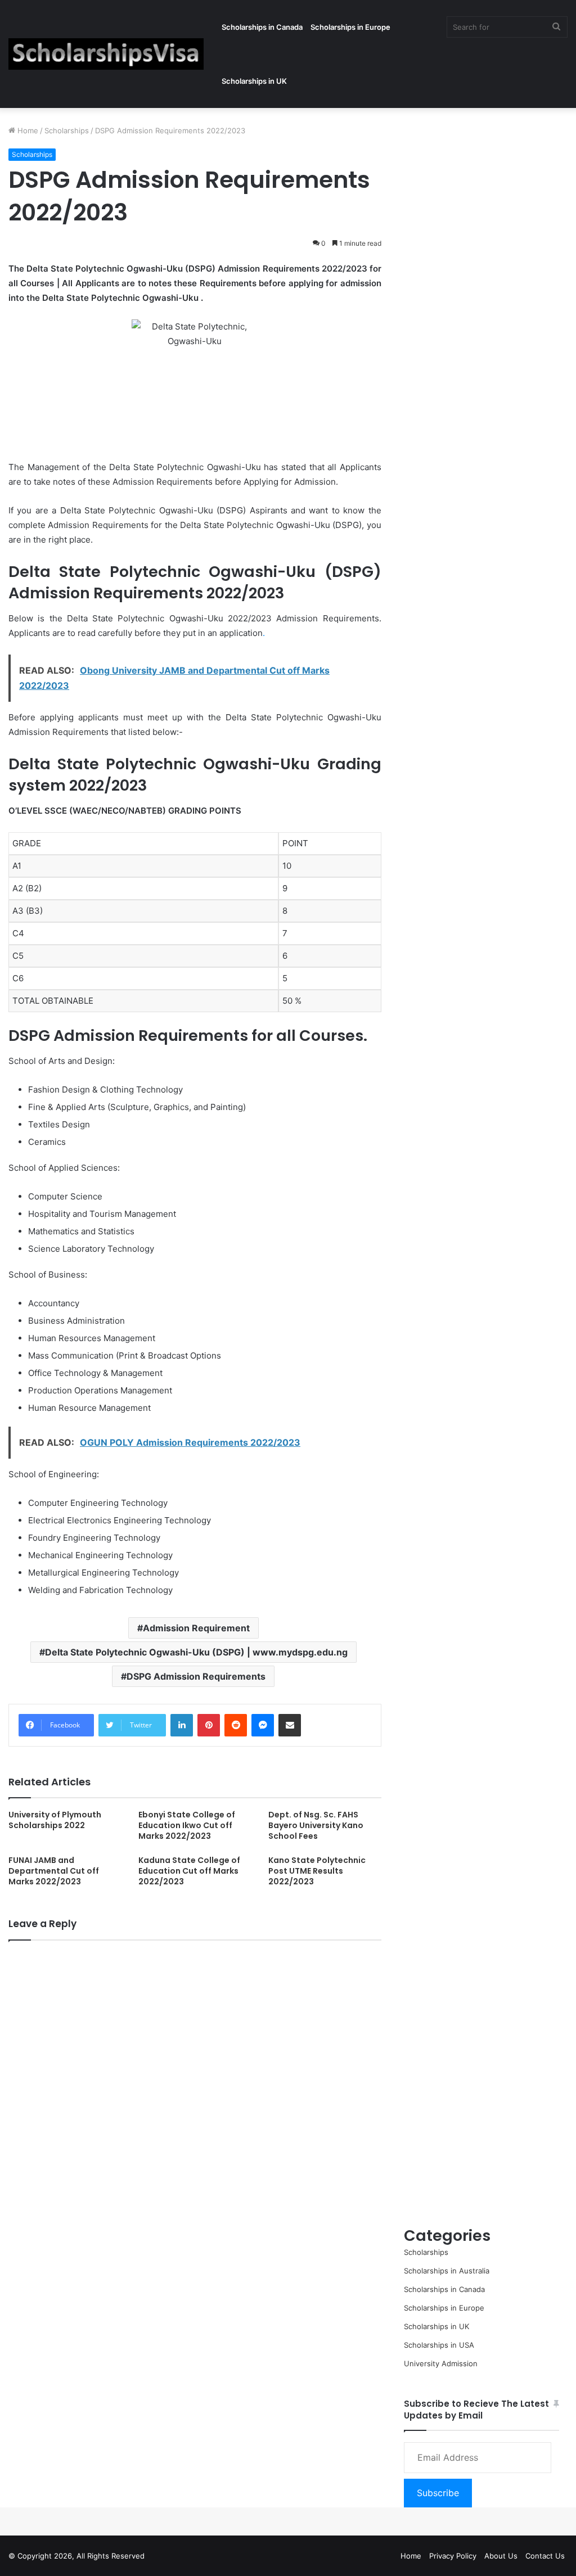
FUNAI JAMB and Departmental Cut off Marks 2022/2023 (54, 1871)
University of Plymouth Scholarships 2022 (55, 1820)
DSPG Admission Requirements (196, 1676)
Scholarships (67, 130)
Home (27, 130)
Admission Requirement (196, 1628)
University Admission (441, 2363)
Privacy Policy (453, 2556)
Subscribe (438, 2493)
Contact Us (545, 2556)
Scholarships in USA (439, 2345)
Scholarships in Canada (262, 27)
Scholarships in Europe (350, 27)
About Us (501, 2556)
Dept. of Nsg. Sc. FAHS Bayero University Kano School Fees (316, 1825)
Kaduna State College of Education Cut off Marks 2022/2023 (189, 1871)
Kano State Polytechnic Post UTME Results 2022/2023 (317, 1871)
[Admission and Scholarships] (106, 54)
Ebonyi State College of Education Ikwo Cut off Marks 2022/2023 (187, 1825)
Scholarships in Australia (447, 2271)
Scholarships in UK (254, 81)
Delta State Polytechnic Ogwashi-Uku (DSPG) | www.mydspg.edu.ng (196, 1652)
